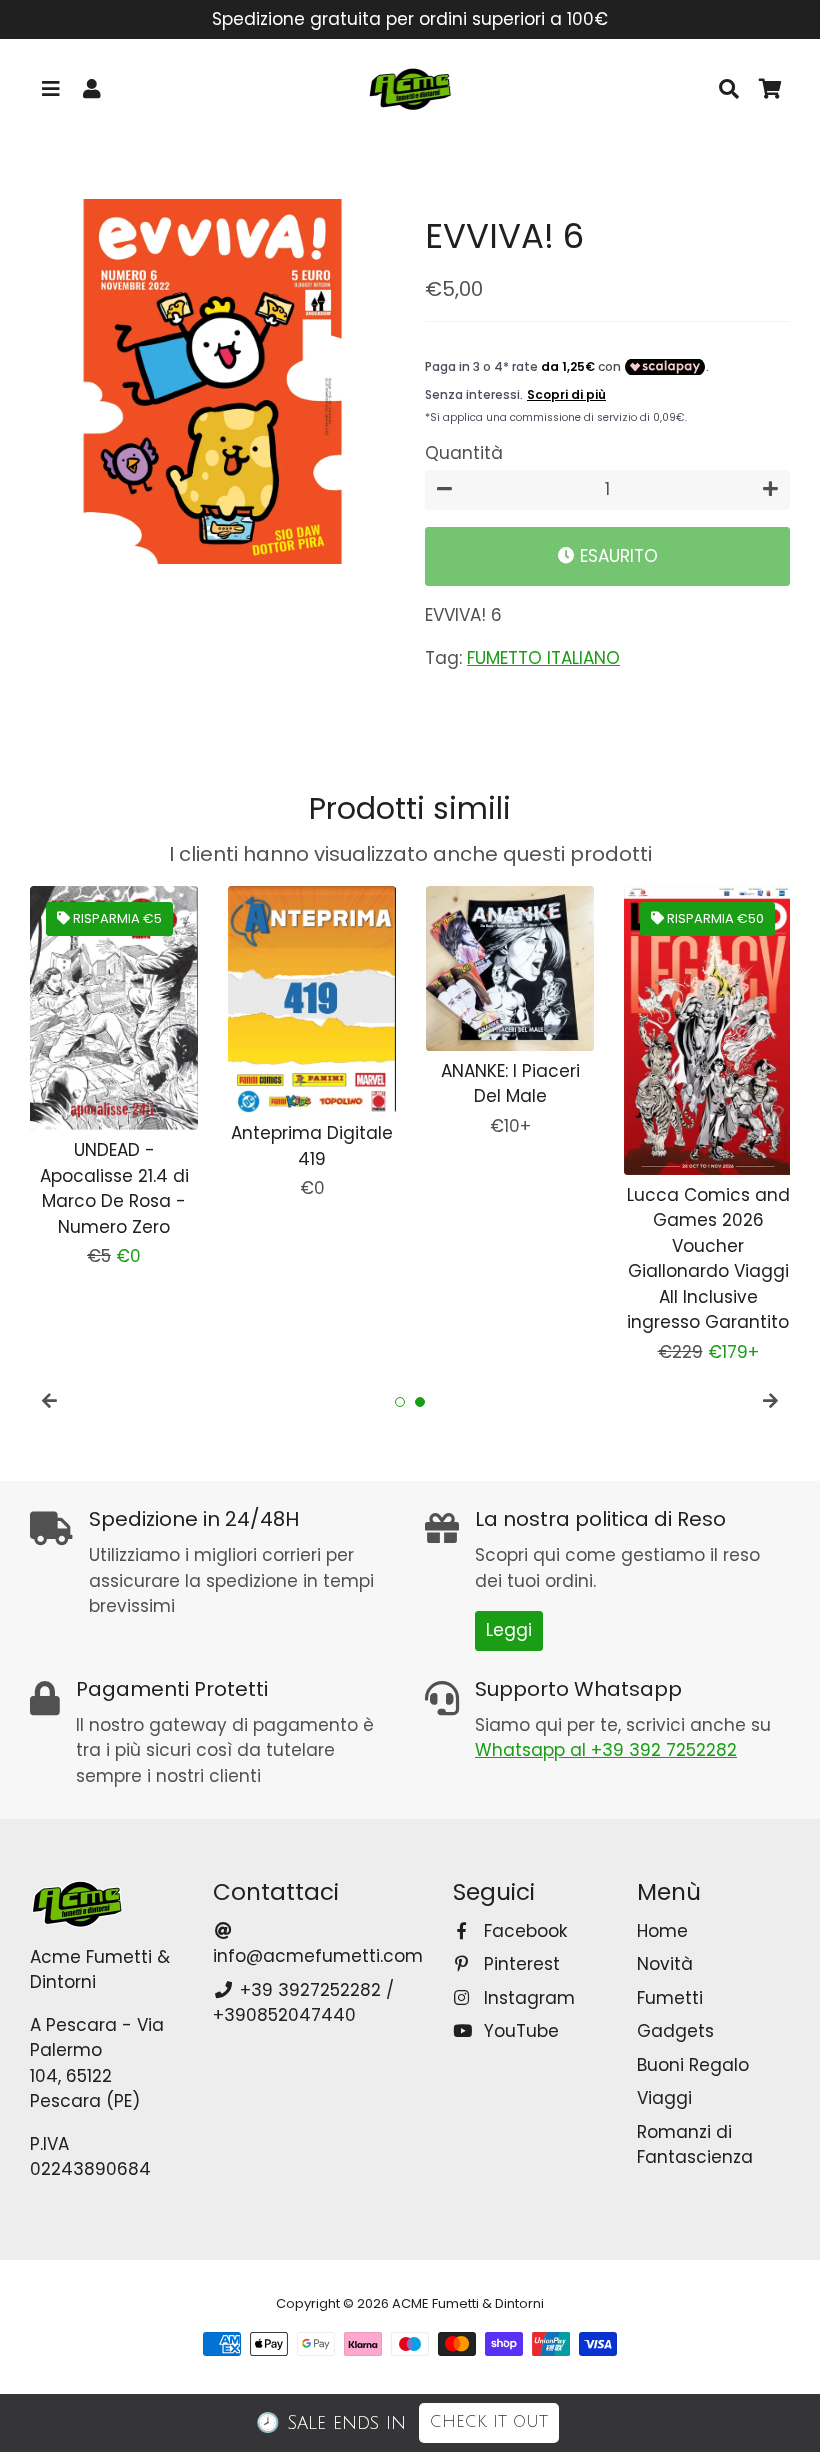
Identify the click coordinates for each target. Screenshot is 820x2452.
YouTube (518, 2031)
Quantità (464, 453)
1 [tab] (400, 1402)
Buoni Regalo (693, 2065)
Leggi (509, 1630)
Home (662, 1931)
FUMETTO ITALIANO (543, 658)
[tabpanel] (114, 1077)
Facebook (522, 1931)
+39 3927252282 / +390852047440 (303, 2003)
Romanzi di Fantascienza (695, 2145)
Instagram (526, 1998)
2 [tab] (420, 1402)
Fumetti (670, 1998)
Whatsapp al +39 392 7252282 (606, 1750)
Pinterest (519, 1964)
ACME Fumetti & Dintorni (468, 2303)
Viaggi (664, 2098)
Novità (665, 1964)
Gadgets (675, 2031)
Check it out (489, 2422)
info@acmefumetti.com (318, 1956)
